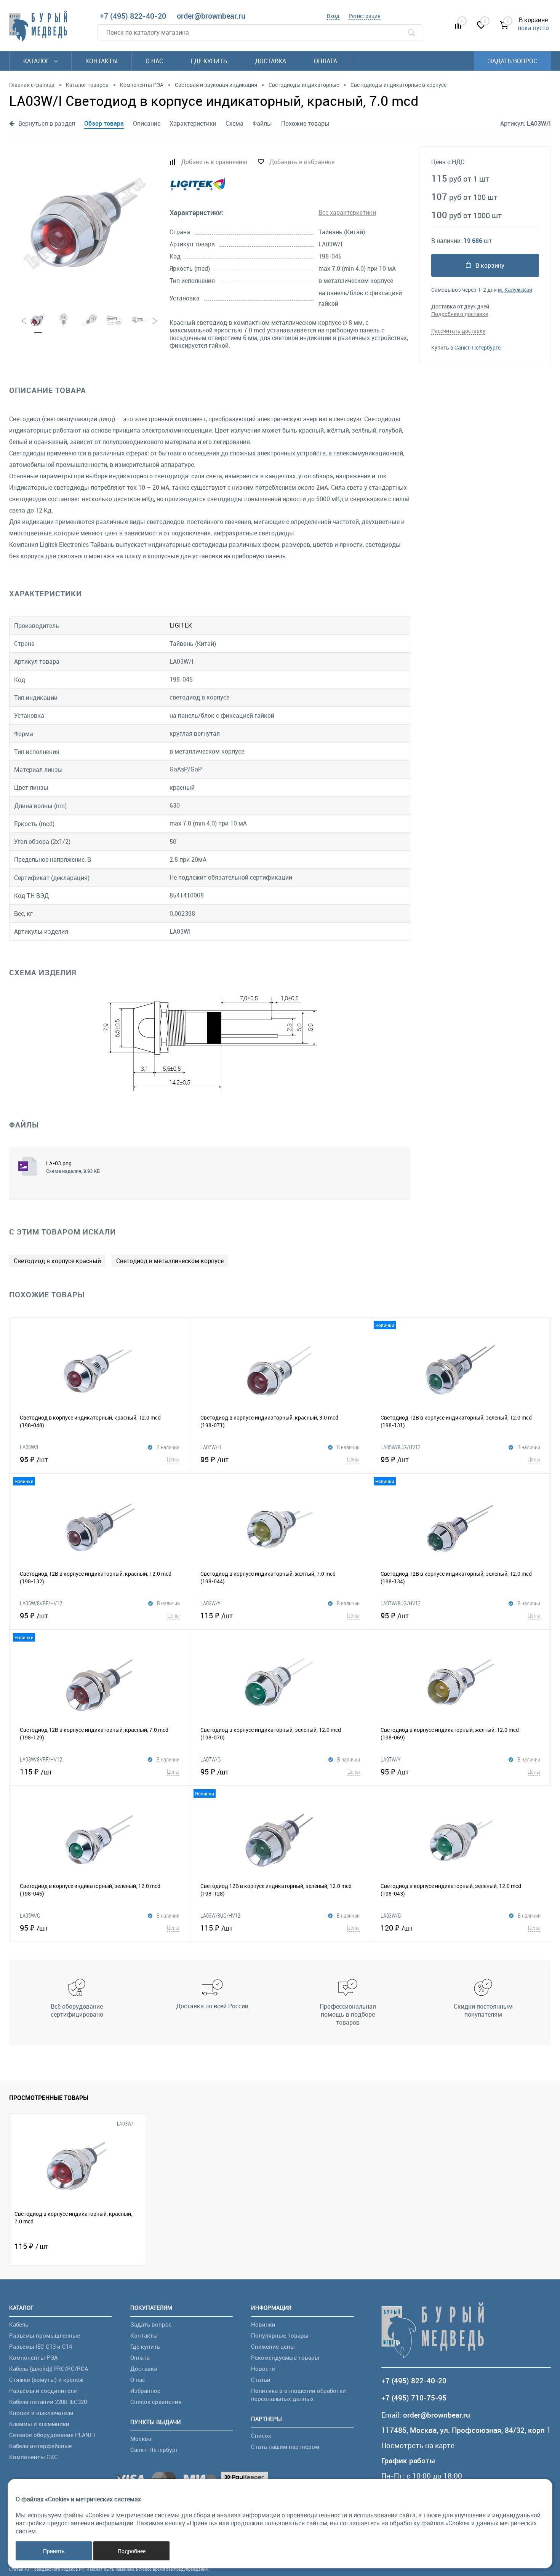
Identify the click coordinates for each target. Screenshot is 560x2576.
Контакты (102, 61)
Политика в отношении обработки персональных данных (298, 2395)
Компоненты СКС (34, 2457)
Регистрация (365, 16)
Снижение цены (273, 2346)
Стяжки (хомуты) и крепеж (46, 2380)
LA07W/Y (391, 1759)
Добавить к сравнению (214, 162)
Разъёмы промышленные (45, 2335)
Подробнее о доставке (460, 314)
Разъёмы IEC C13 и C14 (41, 2346)
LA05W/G (30, 1915)
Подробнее (132, 2551)
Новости (263, 2368)
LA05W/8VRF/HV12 (41, 1603)
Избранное (145, 2391)
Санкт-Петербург (154, 2450)
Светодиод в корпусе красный (57, 1261)
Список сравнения (156, 2402)
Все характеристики (347, 212)
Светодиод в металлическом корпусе (170, 1261)
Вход (333, 16)
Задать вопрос (513, 61)
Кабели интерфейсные (41, 2446)
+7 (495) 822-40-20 (133, 16)
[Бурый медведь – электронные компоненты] (38, 26)
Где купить (209, 61)
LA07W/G (211, 1759)
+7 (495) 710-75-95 (414, 2398)
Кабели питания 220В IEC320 (48, 2402)
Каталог (37, 61)
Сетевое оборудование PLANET (53, 2435)
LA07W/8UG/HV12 (401, 1603)
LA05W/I (29, 1447)
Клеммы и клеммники (39, 2424)
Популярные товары (280, 2335)
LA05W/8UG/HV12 (401, 1447)
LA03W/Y (210, 1603)
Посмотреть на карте (418, 2446)
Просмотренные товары (49, 2098)
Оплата (326, 61)
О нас (154, 61)
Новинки (263, 2324)
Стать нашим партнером (285, 2447)
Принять (54, 2551)
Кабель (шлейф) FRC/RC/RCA (49, 2368)
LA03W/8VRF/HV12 (41, 1759)
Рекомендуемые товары (285, 2357)
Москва (141, 2439)
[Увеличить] (85, 223)
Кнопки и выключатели (41, 2413)
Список (261, 2435)
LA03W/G (391, 1915)
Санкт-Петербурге (478, 347)
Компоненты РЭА (33, 2357)
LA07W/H (211, 1447)
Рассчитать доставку (458, 331)
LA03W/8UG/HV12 (220, 1915)
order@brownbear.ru (211, 16)
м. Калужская (515, 290)
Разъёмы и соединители (43, 2391)
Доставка (270, 61)
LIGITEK (181, 625)
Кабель (19, 2324)
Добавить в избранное (302, 162)
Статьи (261, 2380)
